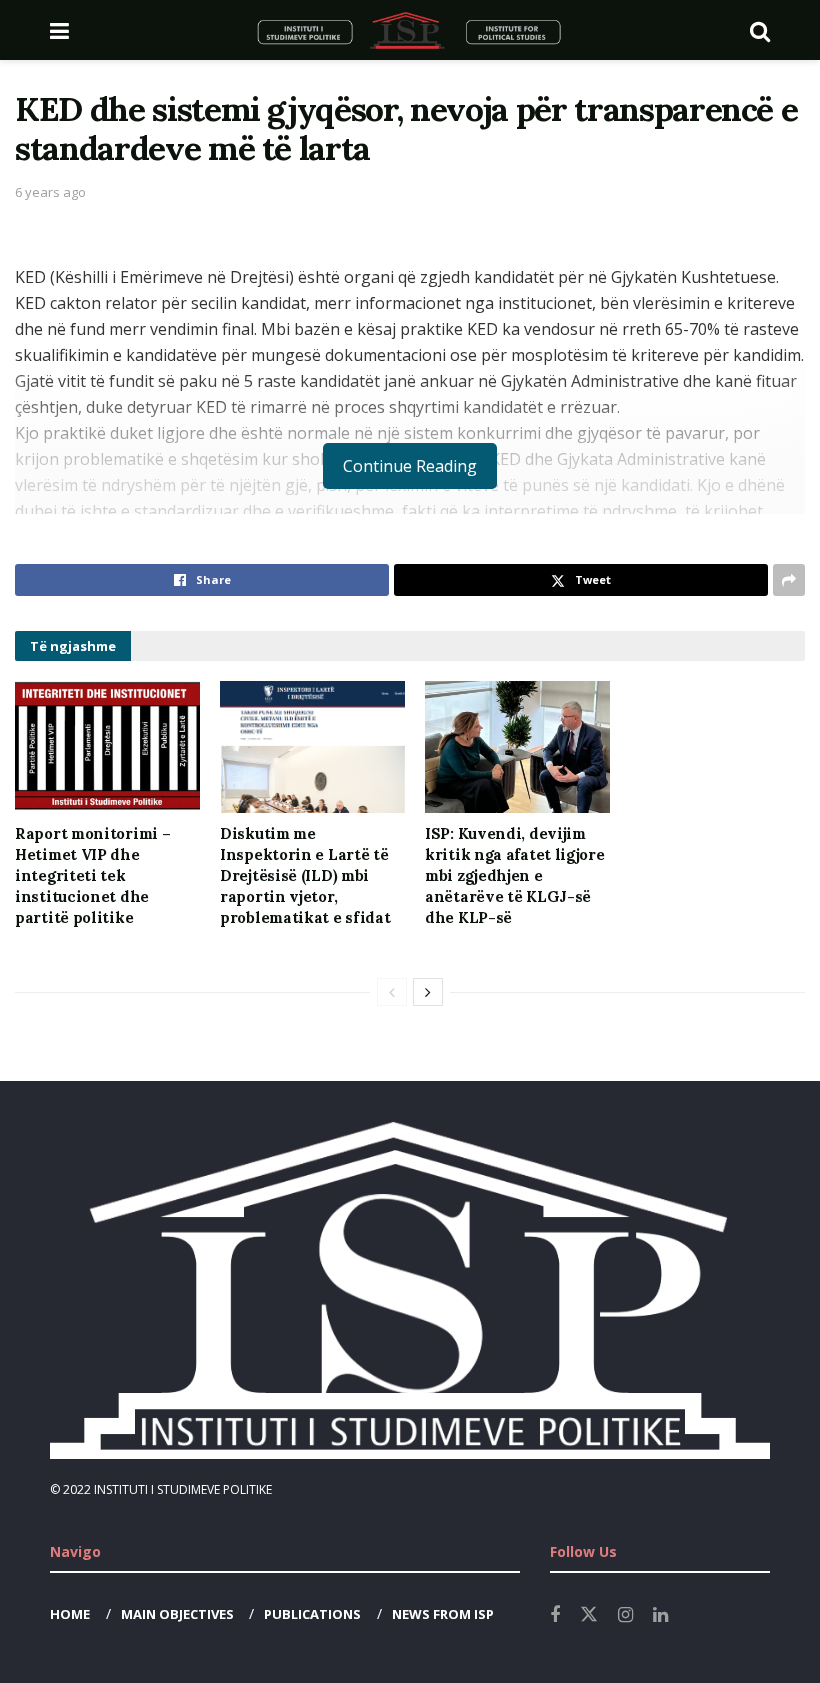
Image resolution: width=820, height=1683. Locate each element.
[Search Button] (760, 30)
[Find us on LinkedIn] (660, 1615)
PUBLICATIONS (312, 1614)
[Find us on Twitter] (589, 1615)
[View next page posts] (428, 992)
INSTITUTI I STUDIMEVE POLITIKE (183, 1489)
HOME (70, 1614)
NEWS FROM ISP (443, 1614)
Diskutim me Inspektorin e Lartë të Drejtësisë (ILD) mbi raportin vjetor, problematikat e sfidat (305, 875)
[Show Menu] (59, 30)
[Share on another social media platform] (789, 580)
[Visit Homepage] (409, 30)
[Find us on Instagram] (625, 1615)
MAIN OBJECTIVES (177, 1614)
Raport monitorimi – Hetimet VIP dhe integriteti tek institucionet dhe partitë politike (92, 875)
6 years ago (50, 192)
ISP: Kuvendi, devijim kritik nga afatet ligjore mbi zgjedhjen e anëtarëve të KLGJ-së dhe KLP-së (515, 875)
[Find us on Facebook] (555, 1615)
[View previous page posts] (392, 992)
